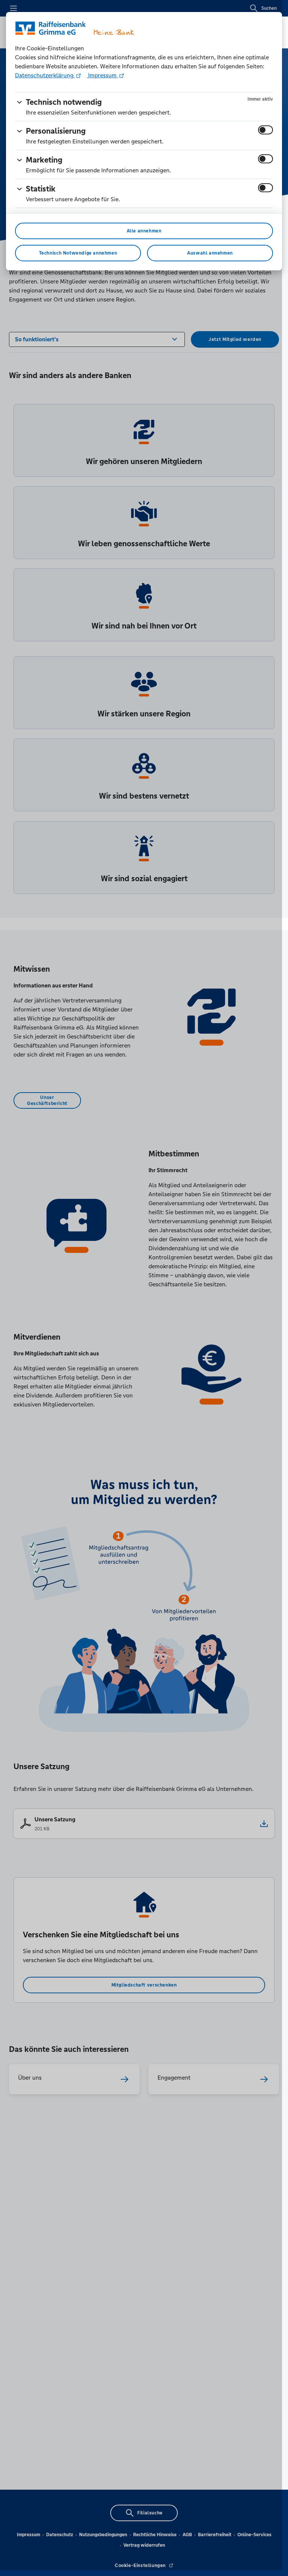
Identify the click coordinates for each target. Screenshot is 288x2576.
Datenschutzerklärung (45, 75)
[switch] (265, 130)
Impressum (102, 75)
